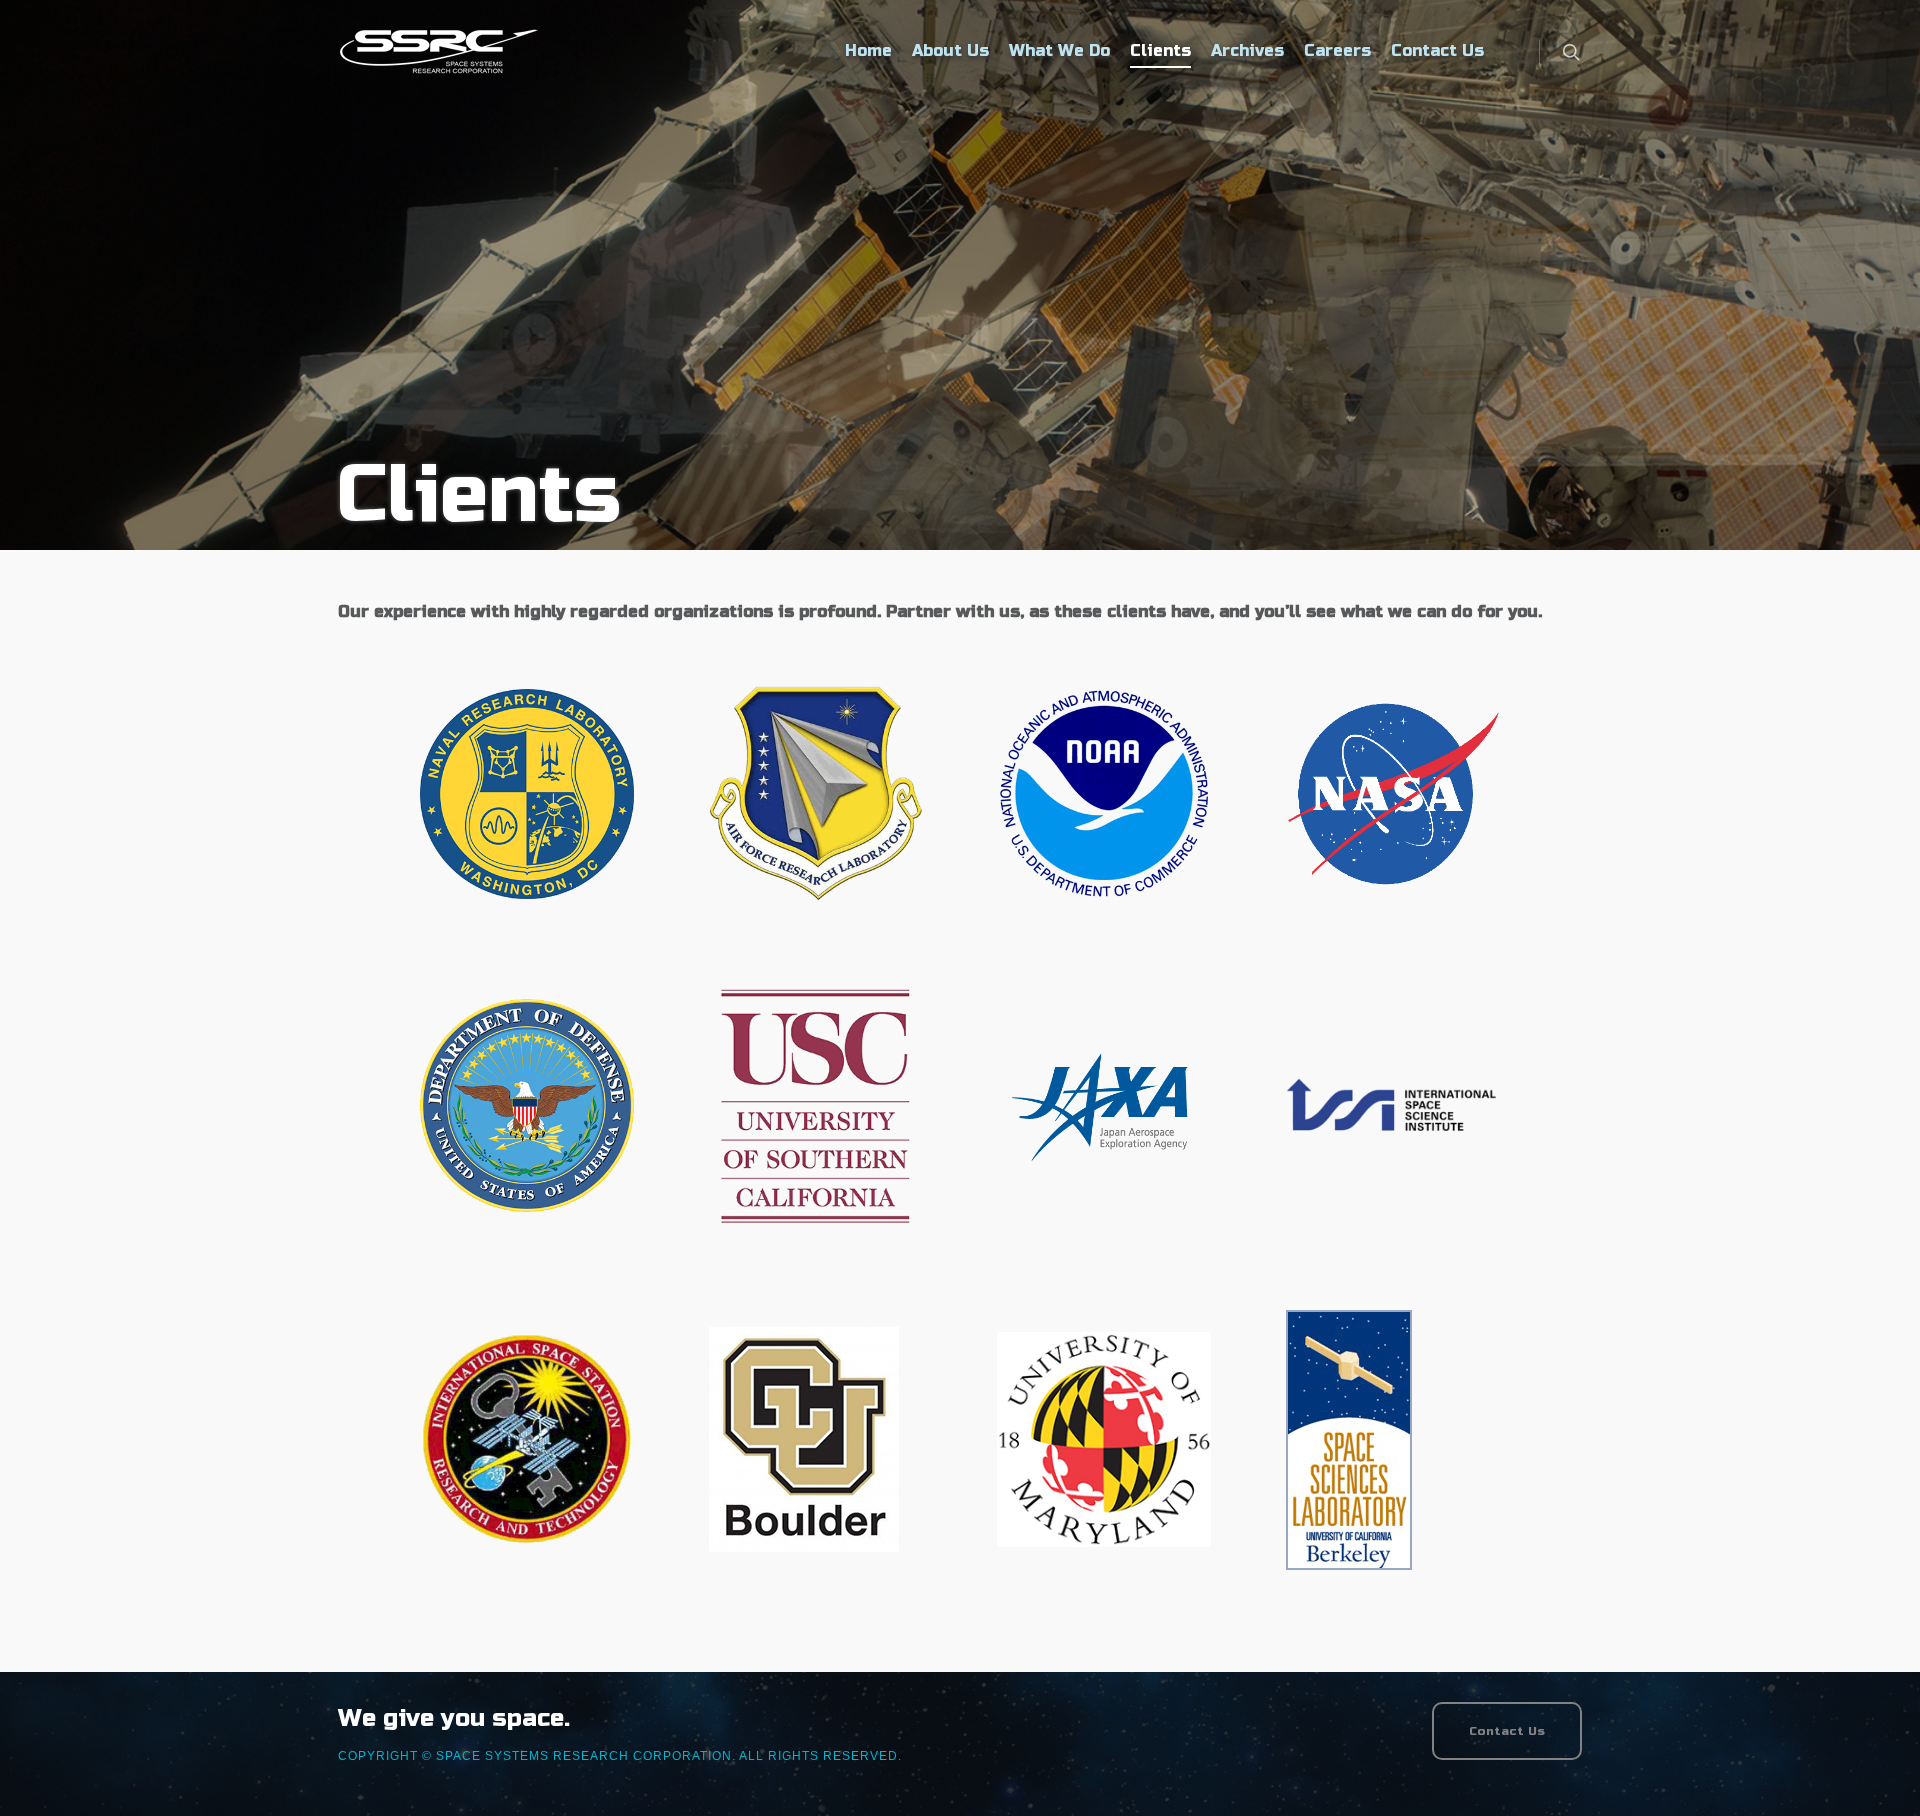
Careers (1337, 50)
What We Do (1059, 50)
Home (868, 50)
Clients (1160, 50)
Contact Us (1437, 50)
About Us (950, 50)
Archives (1247, 50)
